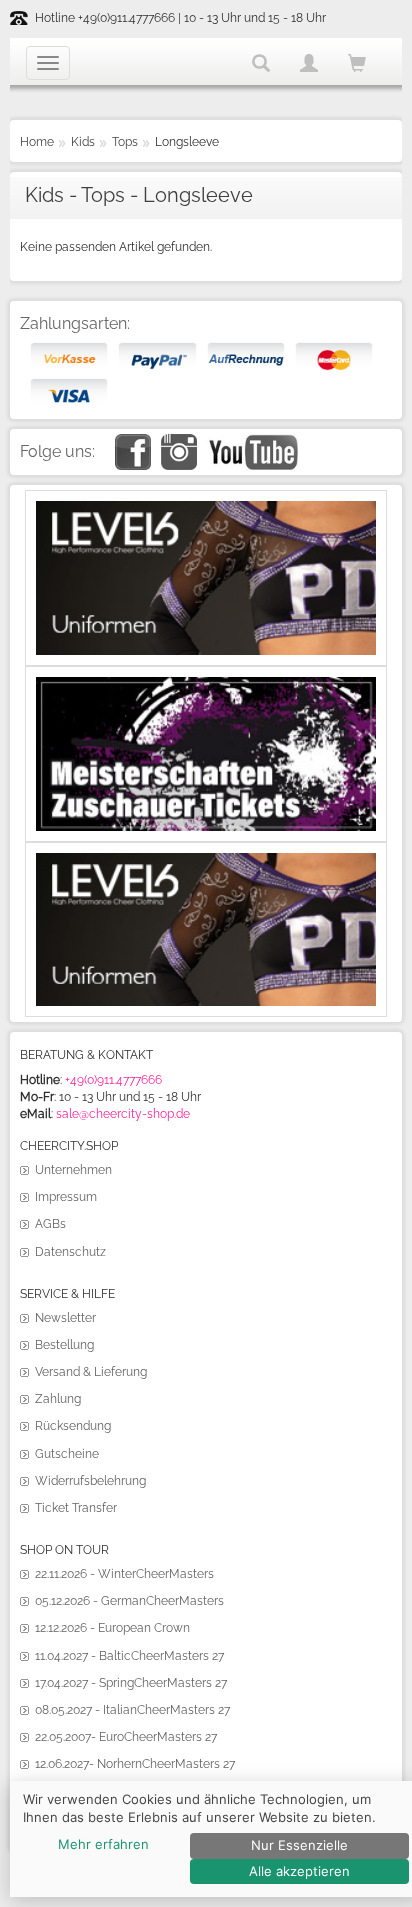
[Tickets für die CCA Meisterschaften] (206, 685)
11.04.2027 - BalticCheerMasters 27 (129, 1656)
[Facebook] (133, 442)
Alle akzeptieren (299, 1871)
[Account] (309, 63)
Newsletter (65, 1318)
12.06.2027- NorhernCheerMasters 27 (135, 1764)
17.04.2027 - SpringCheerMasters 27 (131, 1683)
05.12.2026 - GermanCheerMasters (129, 1601)
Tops (125, 142)
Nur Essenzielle (299, 1845)
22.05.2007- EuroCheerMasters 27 (126, 1737)
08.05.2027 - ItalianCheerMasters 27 (132, 1710)
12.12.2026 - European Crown (112, 1628)
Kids (83, 142)
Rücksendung (73, 1426)
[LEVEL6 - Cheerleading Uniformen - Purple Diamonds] (206, 861)
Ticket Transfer (76, 1508)
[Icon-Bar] (48, 63)
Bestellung (64, 1345)
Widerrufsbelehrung (90, 1481)
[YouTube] (252, 442)
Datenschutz (70, 1252)
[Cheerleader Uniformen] (206, 509)
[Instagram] (179, 442)
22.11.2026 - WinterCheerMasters (124, 1574)
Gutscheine (67, 1454)
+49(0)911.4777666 (113, 1080)
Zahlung (58, 1399)
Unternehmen (73, 1170)
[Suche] (261, 63)
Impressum (66, 1197)
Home (37, 142)
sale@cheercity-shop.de (123, 1114)
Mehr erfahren (103, 1844)
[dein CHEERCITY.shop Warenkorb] (357, 64)
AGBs (50, 1224)
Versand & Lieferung (91, 1372)
